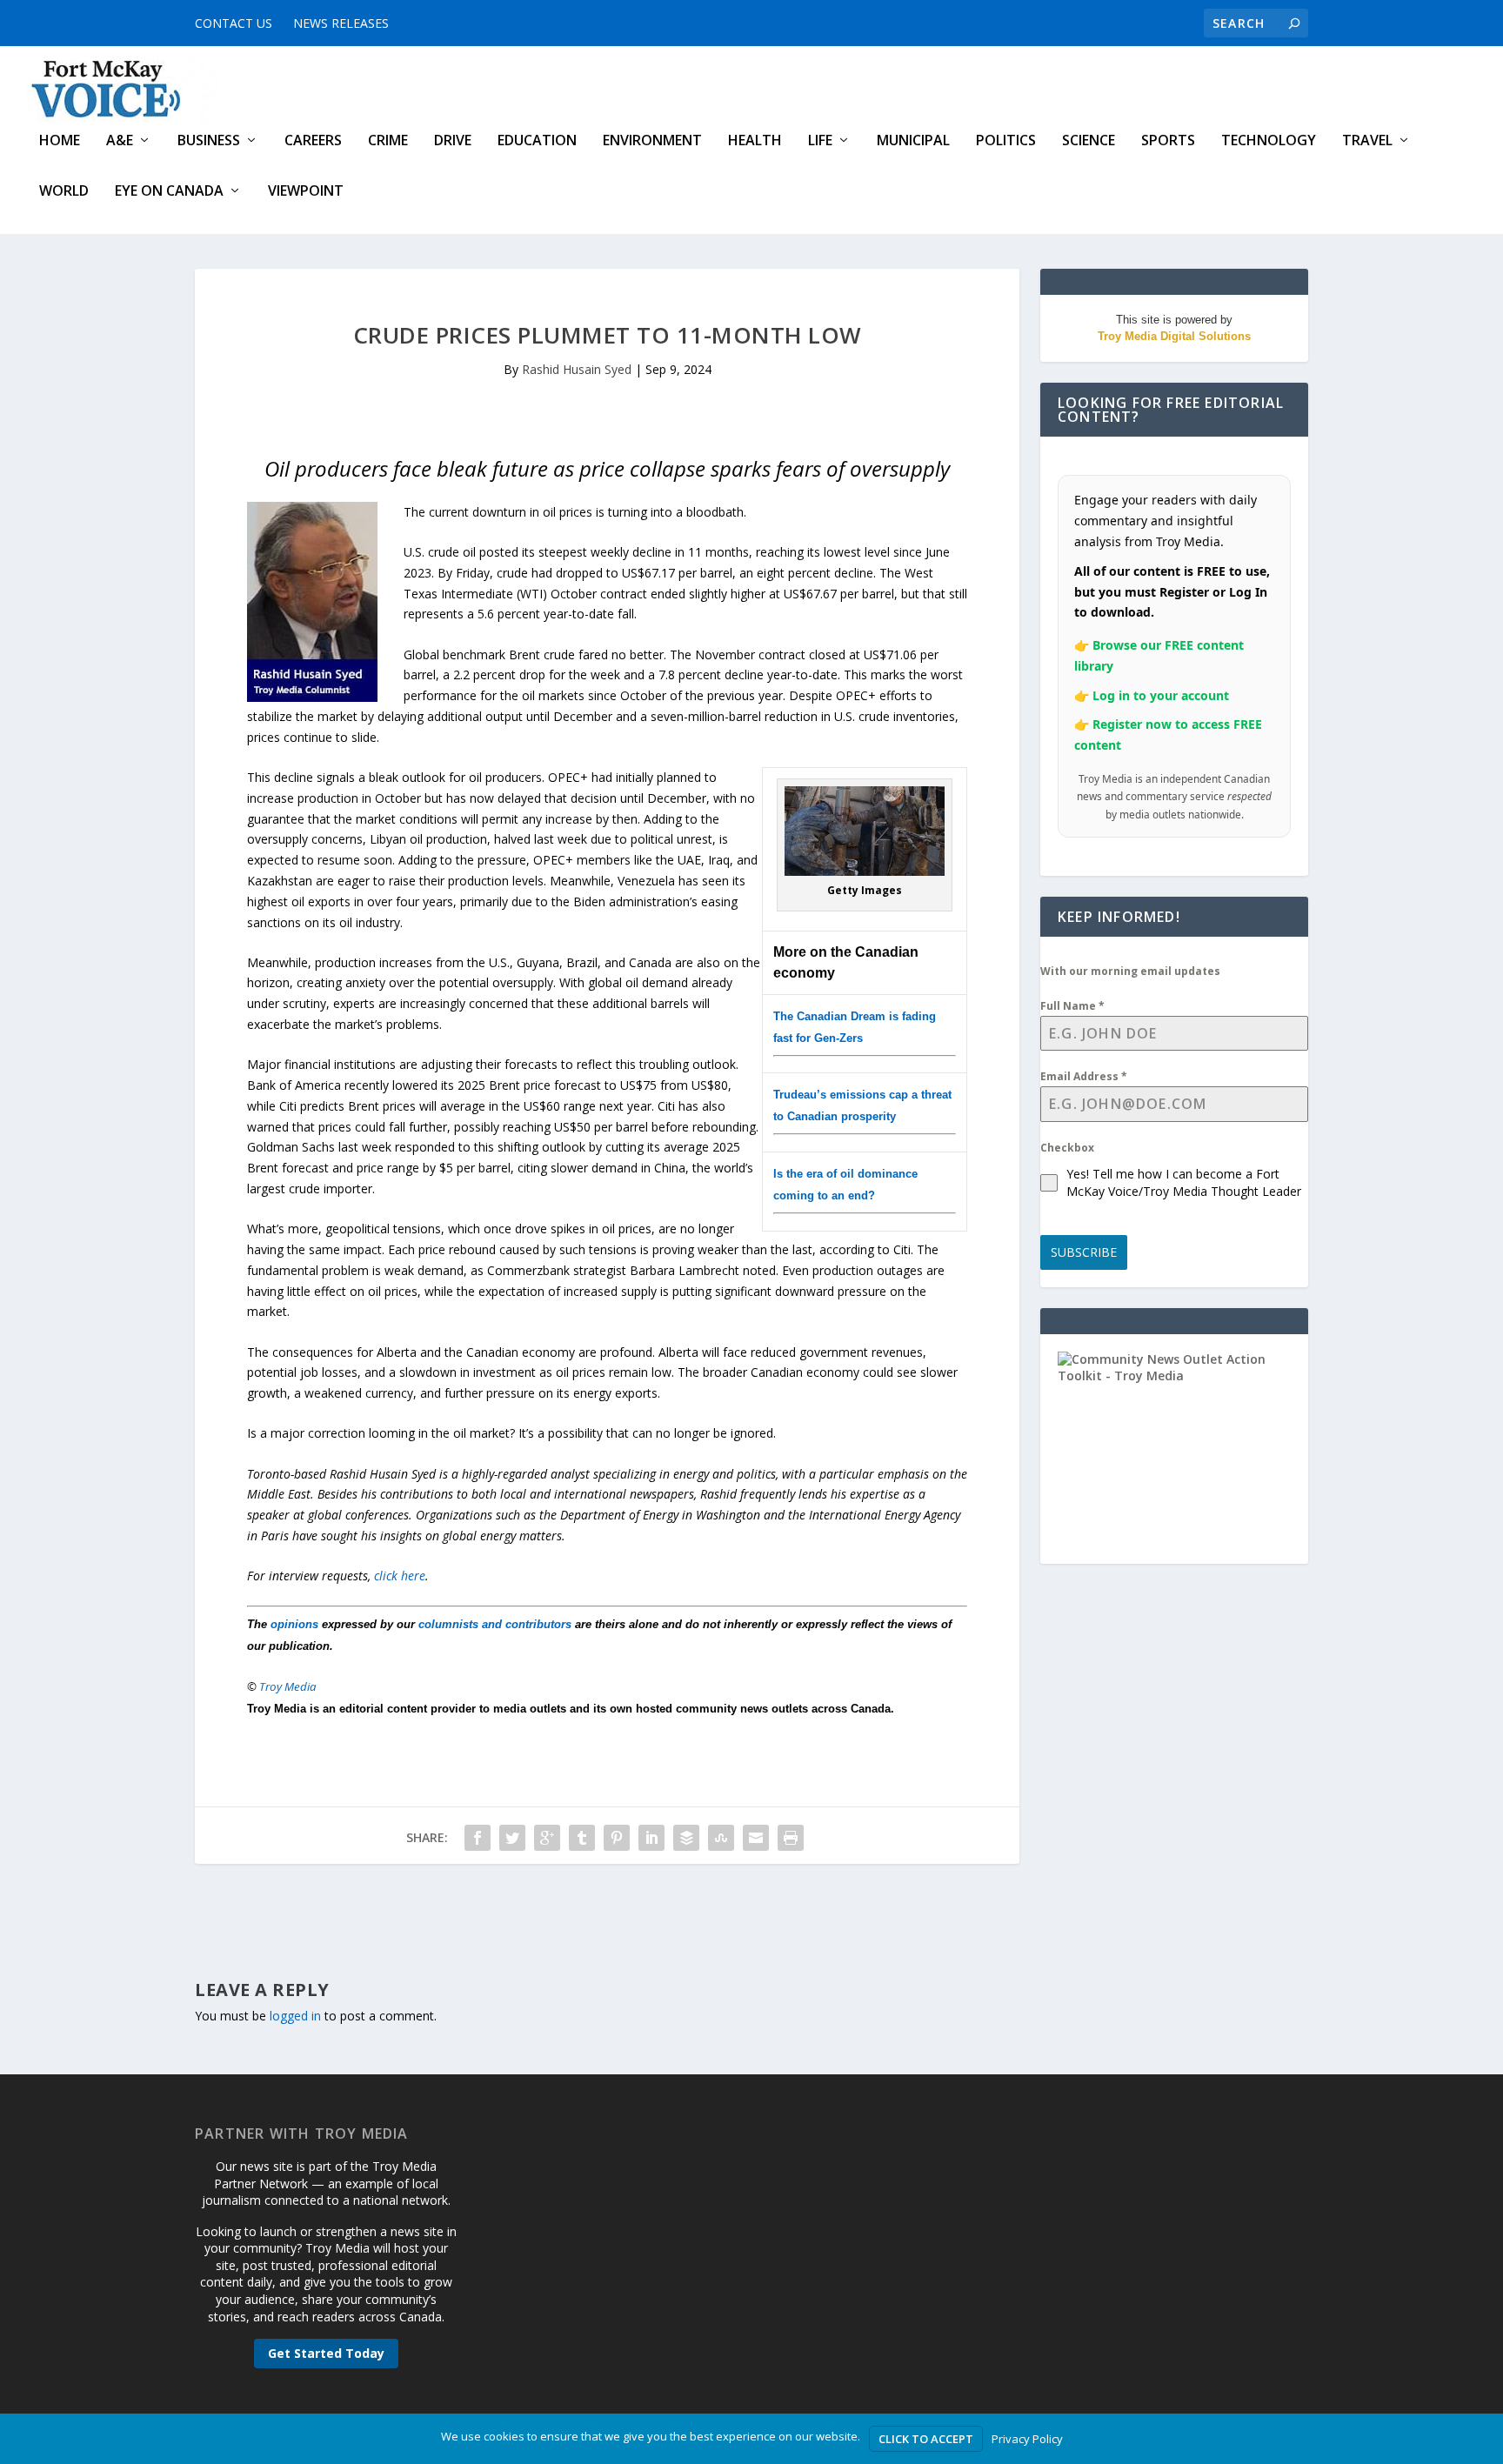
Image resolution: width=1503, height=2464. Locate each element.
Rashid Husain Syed (577, 369)
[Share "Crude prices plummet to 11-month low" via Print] (791, 1838)
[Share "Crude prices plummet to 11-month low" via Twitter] (512, 1838)
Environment (652, 141)
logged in (295, 2016)
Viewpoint (306, 192)
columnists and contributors (495, 1624)
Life (820, 141)
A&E (120, 141)
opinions (294, 1624)
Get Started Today (326, 2353)
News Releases (341, 23)
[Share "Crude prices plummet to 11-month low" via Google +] (547, 1838)
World (64, 192)
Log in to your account (1161, 695)
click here (400, 1576)
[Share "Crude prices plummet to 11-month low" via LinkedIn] (651, 1838)
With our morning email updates (1130, 971)
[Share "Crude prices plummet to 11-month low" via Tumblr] (582, 1838)
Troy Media (288, 1686)
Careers (313, 141)
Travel (1367, 141)
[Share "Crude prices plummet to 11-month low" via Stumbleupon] (721, 1838)
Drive (453, 141)
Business (209, 141)
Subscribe (1084, 1252)
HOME (60, 141)
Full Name (1072, 1006)
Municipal (913, 141)
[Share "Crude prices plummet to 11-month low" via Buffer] (686, 1838)
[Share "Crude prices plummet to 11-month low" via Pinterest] (617, 1838)
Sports (1168, 141)
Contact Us (234, 23)
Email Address (1084, 1076)
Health (755, 141)
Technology (1269, 141)
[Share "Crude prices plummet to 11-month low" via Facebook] (478, 1838)
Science (1089, 141)
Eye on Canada (169, 192)
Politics (1006, 141)
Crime (388, 141)
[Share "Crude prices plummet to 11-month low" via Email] (756, 1838)
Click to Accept (926, 2439)
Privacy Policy (1027, 2439)
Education (537, 141)
